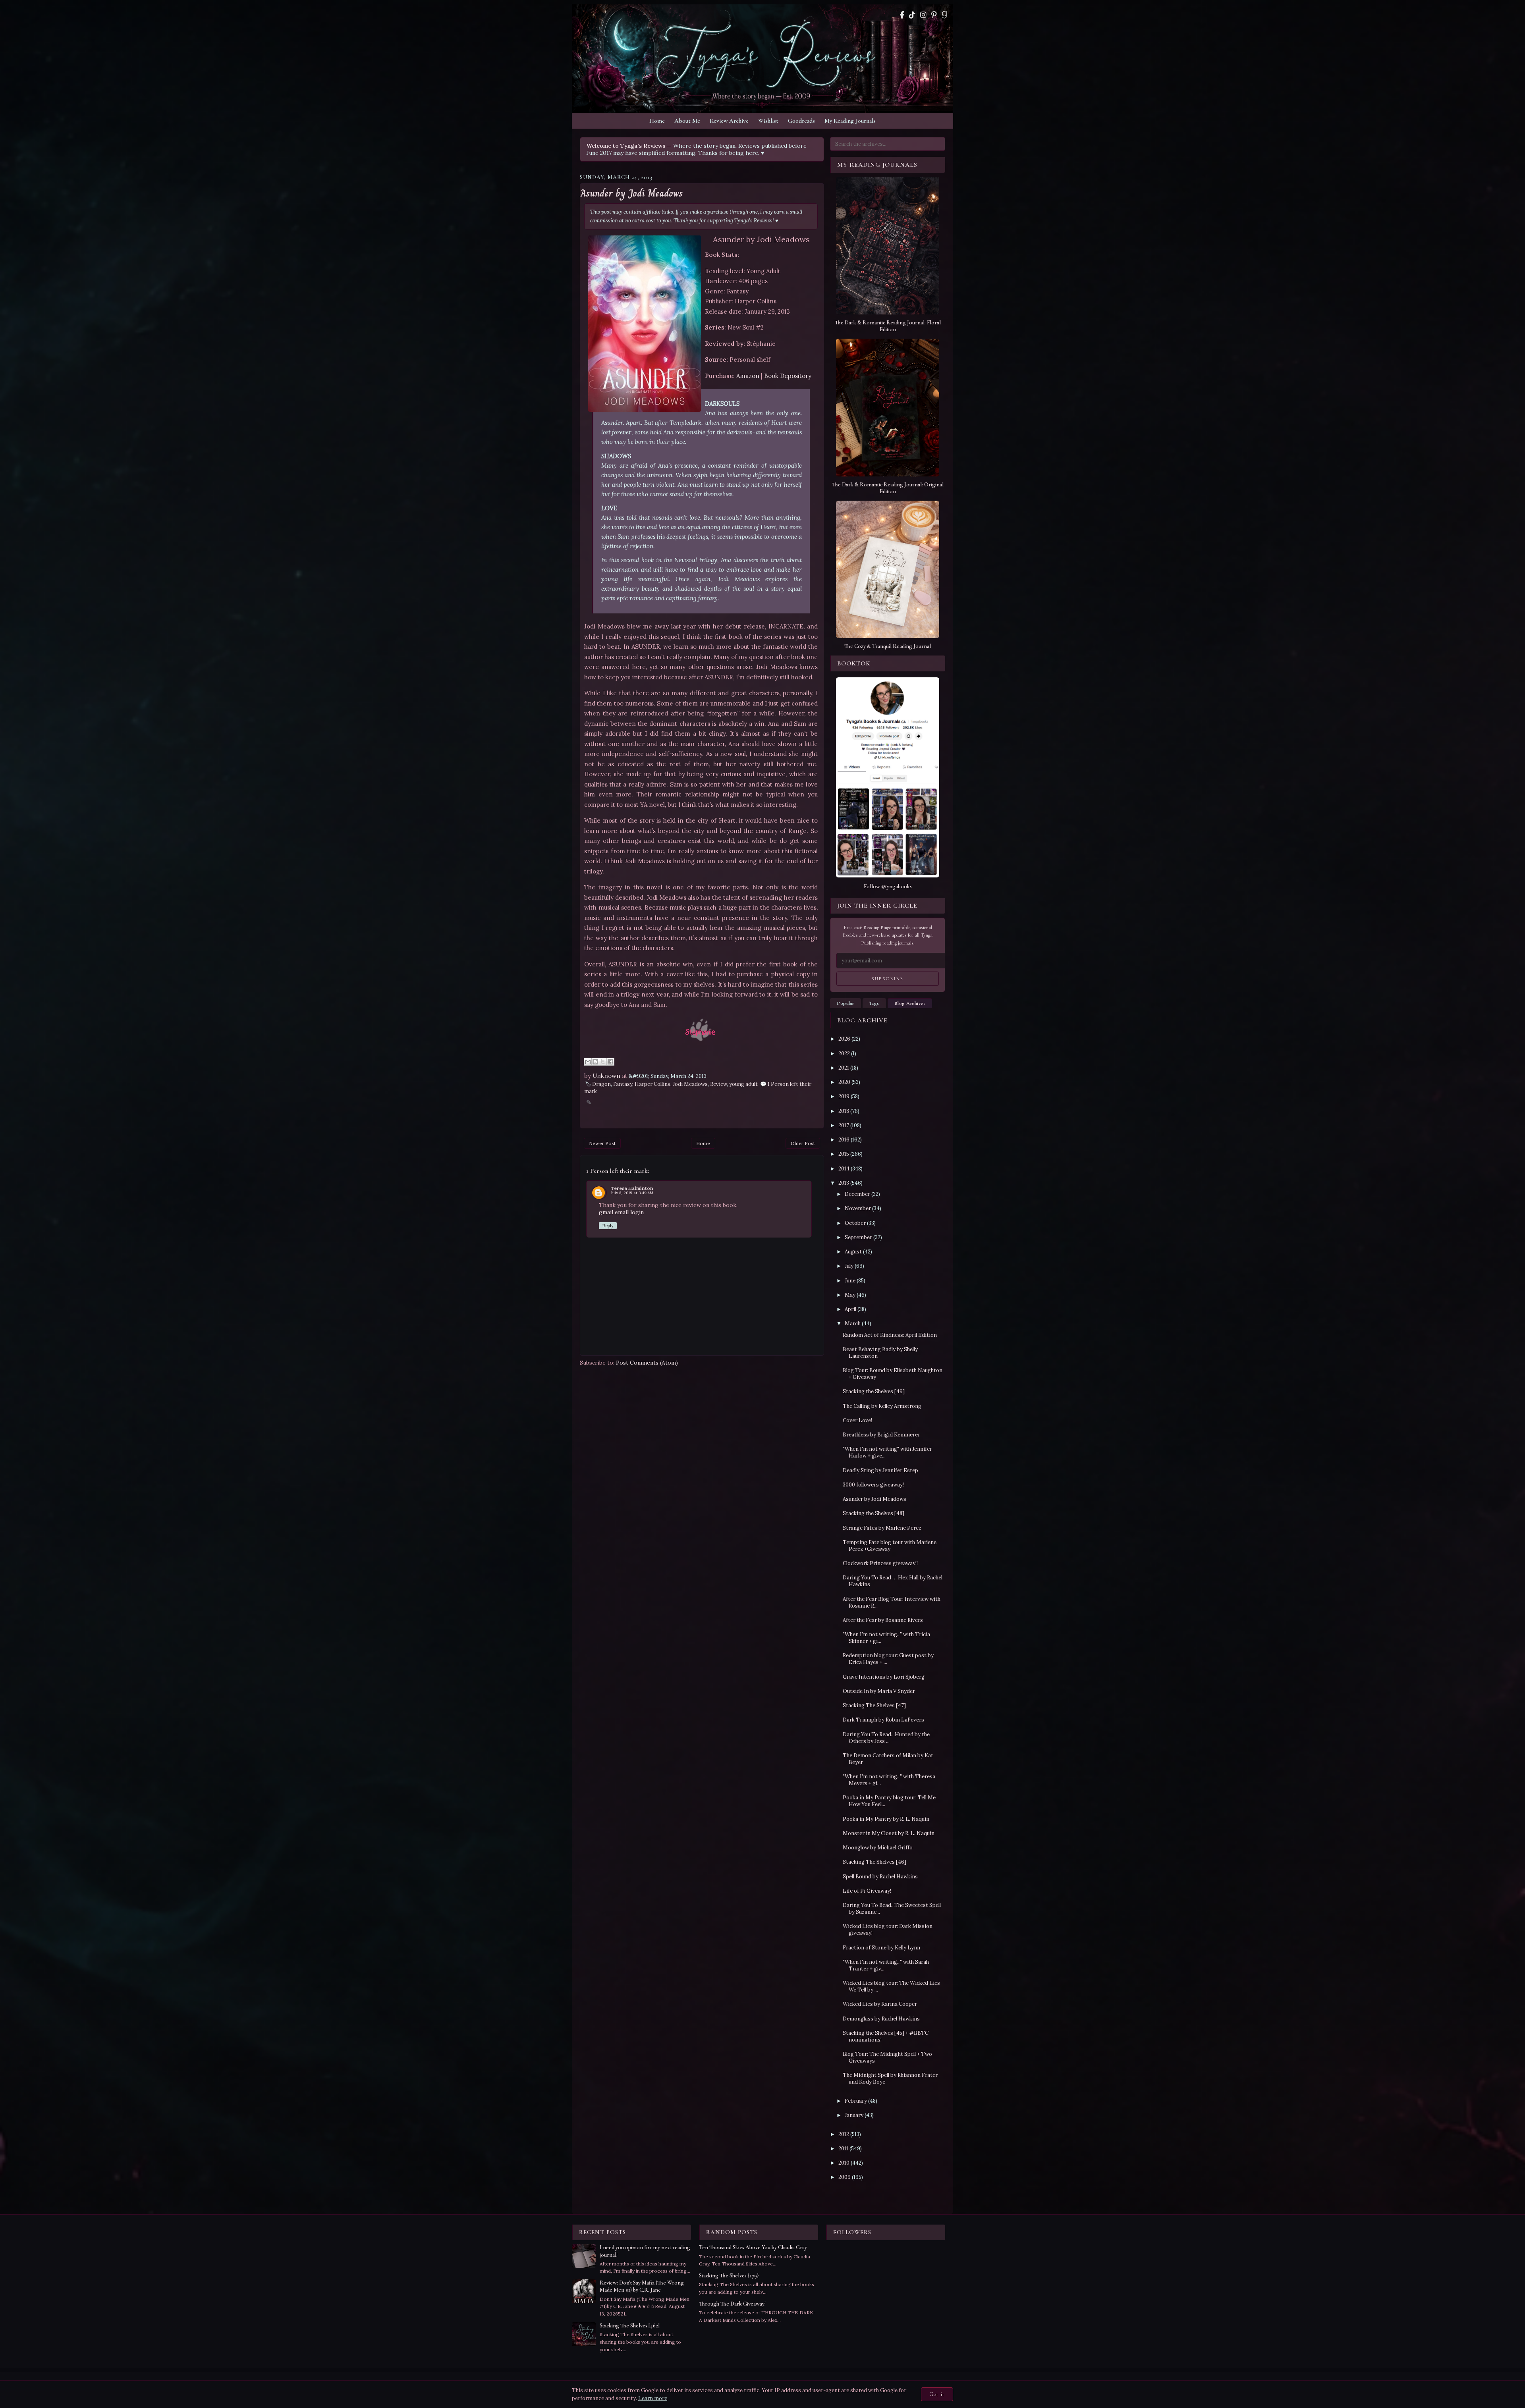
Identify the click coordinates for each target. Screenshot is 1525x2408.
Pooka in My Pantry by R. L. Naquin (886, 1819)
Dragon (601, 1084)
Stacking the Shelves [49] (874, 1391)
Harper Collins (652, 1084)
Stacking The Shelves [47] (874, 1705)
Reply (608, 1226)
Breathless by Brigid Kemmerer (881, 1435)
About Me (687, 121)
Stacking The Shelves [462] (630, 2326)
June (850, 1281)
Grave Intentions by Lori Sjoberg (884, 1677)
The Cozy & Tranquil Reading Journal (888, 646)
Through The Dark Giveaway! (732, 2304)
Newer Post (602, 1143)
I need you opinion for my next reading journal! (645, 2251)
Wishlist (768, 121)
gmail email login (621, 1212)
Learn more (653, 2398)
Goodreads (801, 121)
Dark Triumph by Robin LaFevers (883, 1720)
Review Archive (729, 121)
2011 (843, 2149)
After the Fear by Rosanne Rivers (883, 1620)
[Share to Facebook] (610, 1062)
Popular (846, 1003)
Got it (937, 2394)
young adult (743, 1084)
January (854, 2115)
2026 (844, 1039)
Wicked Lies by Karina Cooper (880, 2004)
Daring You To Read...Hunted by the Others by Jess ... (886, 1738)
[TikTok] (912, 15)
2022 (844, 1054)
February (856, 2101)
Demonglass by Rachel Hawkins (881, 2019)
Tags (874, 1003)
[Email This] (588, 1062)
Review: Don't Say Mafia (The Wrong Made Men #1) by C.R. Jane (642, 2286)
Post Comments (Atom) (647, 1363)
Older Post (803, 1143)
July (849, 1266)
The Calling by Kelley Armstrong (882, 1406)
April (850, 1309)
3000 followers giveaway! (873, 1485)
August (853, 1252)
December (857, 1194)
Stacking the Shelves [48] (873, 1513)
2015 (844, 1154)
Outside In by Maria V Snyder (879, 1691)
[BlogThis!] (595, 1062)
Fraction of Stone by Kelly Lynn (881, 1948)
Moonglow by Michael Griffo (878, 1848)
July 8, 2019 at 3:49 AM (632, 1193)
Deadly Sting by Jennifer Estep (880, 1470)
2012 (844, 2134)
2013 (844, 1183)
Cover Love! (857, 1420)
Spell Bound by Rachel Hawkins (880, 1877)
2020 (844, 1082)
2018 (844, 1111)
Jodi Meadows (690, 1084)
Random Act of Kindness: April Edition (890, 1335)
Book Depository (788, 376)
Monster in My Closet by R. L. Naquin (889, 1833)
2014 (844, 1169)
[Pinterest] (934, 15)
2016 (844, 1140)
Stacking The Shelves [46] (874, 1862)
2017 (844, 1125)
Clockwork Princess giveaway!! (880, 1563)
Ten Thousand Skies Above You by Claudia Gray (753, 2247)
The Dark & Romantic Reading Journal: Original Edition (888, 488)
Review (718, 1084)
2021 (844, 1068)
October (855, 1223)
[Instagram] (923, 15)
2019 (844, 1096)
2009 (845, 2177)
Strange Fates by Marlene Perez (882, 1528)
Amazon (748, 376)
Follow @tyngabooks (888, 886)
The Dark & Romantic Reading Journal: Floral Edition (888, 326)
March (853, 1324)
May (850, 1295)
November (858, 1208)
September (858, 1237)
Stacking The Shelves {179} (729, 2276)
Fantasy (623, 1084)
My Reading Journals (850, 121)
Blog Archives (910, 1003)
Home (657, 121)
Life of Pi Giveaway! (867, 1891)
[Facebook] (902, 15)
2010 (844, 2163)
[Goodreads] (944, 15)
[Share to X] (603, 1062)
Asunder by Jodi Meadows (631, 193)
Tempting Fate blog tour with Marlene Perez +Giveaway (890, 1546)
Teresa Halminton (632, 1188)
